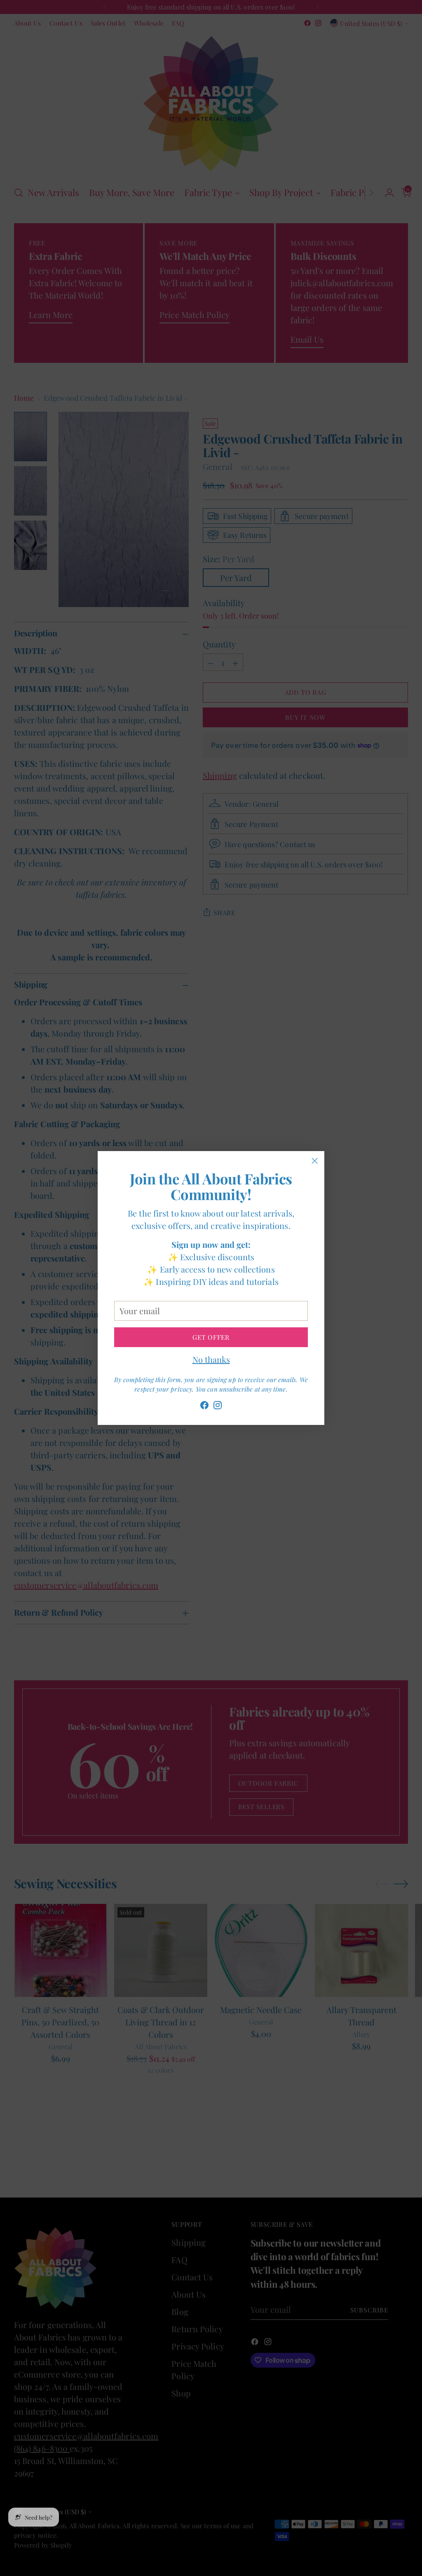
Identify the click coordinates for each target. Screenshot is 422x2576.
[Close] (315, 1161)
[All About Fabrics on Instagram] (218, 1407)
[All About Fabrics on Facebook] (204, 1407)
